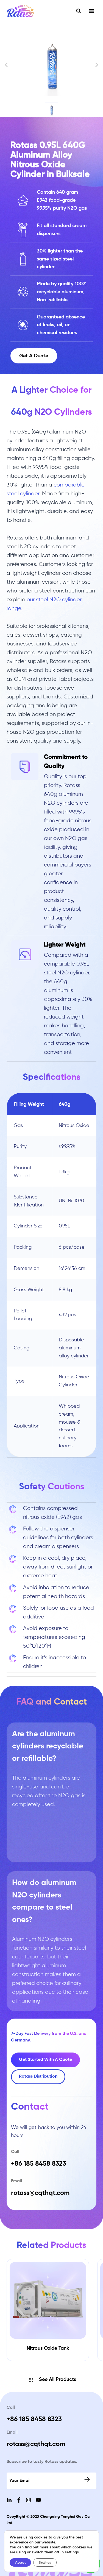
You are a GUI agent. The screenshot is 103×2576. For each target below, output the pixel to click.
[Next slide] (96, 65)
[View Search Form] (79, 11)
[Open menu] (91, 11)
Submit (88, 2479)
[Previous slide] (7, 65)
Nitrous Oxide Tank (48, 2348)
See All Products (58, 2380)
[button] (51, 110)
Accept (20, 2562)
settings (72, 2552)
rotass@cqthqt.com (36, 2444)
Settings (45, 2562)
